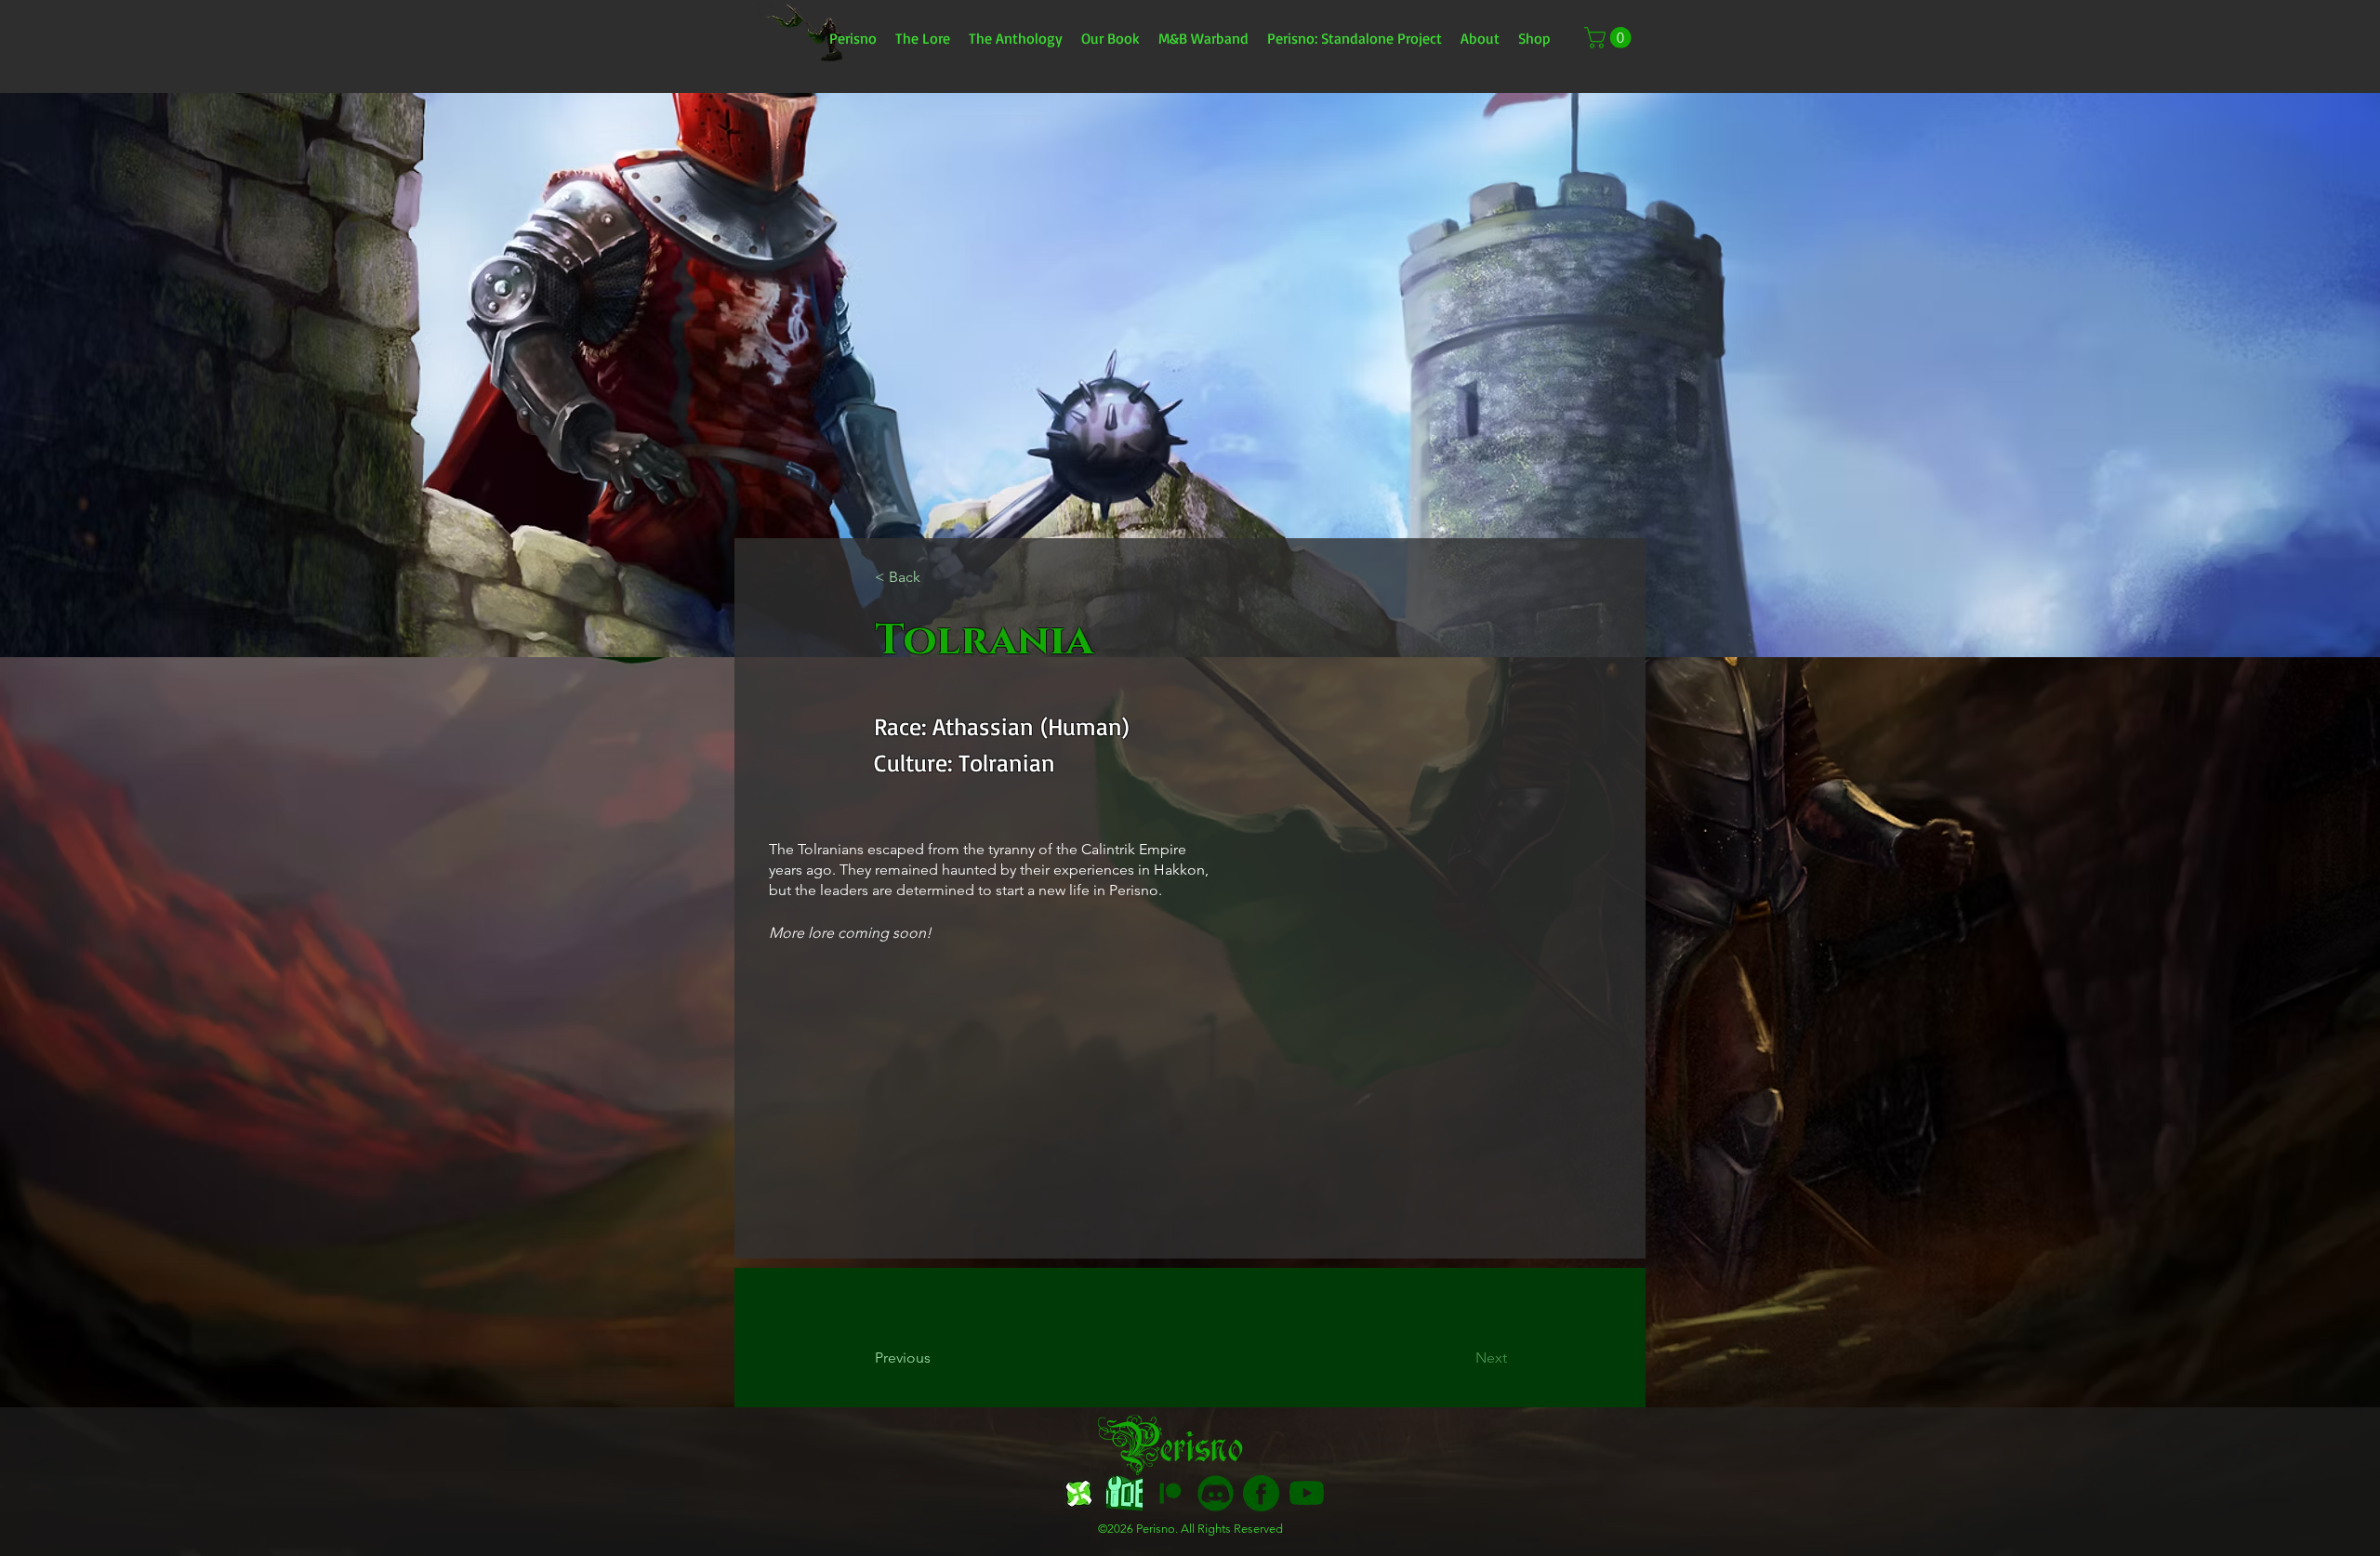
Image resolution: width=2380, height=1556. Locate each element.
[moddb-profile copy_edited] (1124, 1493)
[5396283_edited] (1170, 1493)
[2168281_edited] (1261, 1493)
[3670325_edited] (1216, 1493)
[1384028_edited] (1307, 1493)
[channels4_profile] (1079, 1493)
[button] (1610, 38)
